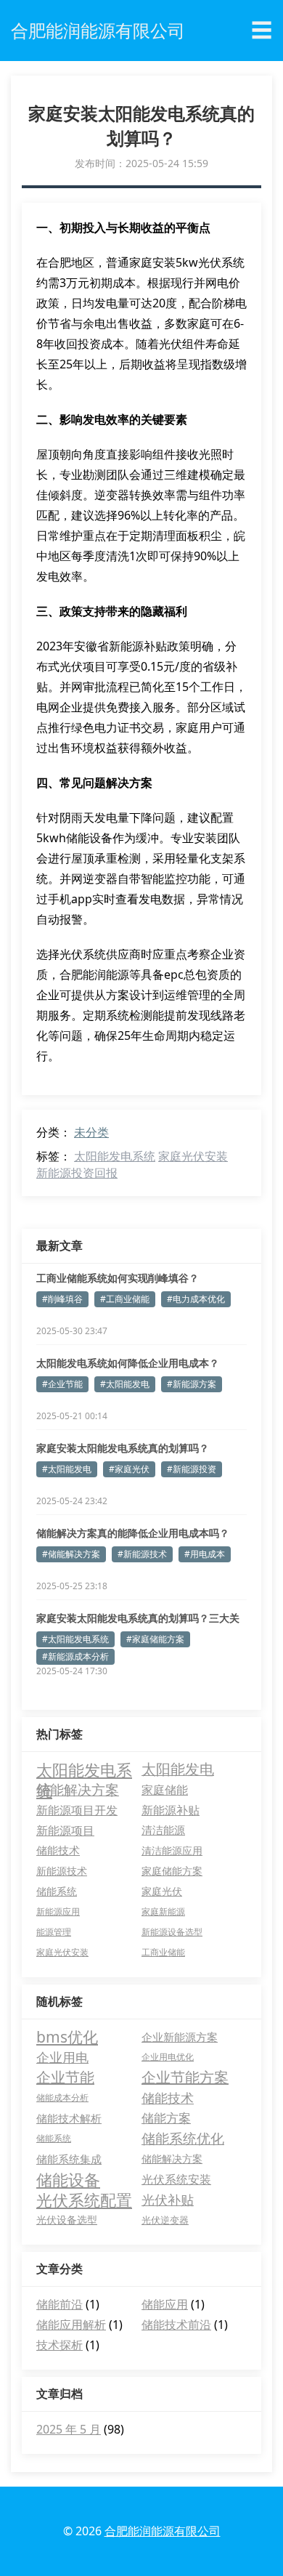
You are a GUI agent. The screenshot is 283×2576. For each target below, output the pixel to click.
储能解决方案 (78, 1790)
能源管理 (54, 1932)
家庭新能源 (163, 1911)
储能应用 (165, 2304)
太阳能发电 (178, 1769)
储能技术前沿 (176, 2325)
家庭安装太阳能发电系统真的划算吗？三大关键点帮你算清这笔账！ (138, 1618)
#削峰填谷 (62, 1299)
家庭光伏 (162, 1891)
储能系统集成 (69, 2159)
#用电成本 (205, 1554)
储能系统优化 (183, 2139)
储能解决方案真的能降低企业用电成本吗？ (133, 1533)
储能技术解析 (69, 2118)
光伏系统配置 (84, 2200)
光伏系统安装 (176, 2179)
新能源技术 (62, 1871)
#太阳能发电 (125, 1384)
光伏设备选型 (67, 2220)
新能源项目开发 (77, 1810)
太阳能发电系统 (115, 1156)
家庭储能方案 (172, 1871)
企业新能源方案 (180, 2037)
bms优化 (67, 2037)
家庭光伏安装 (193, 1156)
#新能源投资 (192, 1469)
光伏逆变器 (165, 2220)
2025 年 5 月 (69, 2429)
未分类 (91, 1132)
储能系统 (57, 1891)
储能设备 (68, 2179)
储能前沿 (60, 2304)
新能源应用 (58, 1911)
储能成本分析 (62, 2097)
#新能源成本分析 (75, 1656)
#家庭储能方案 (155, 1639)
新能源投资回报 (77, 1173)
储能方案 (166, 2118)
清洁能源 (163, 1830)
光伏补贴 (168, 2200)
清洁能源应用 (172, 1850)
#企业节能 (62, 1384)
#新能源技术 (142, 1554)
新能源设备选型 (172, 1932)
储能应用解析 (71, 2325)
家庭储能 (165, 1790)
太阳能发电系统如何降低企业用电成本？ (128, 1363)
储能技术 (58, 1850)
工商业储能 (163, 1952)
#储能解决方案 (71, 1554)
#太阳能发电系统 (75, 1639)
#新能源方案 (192, 1384)
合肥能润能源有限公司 (163, 2531)
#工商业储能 (125, 1299)
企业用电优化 (168, 2057)
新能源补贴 (171, 1810)
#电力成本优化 (196, 1299)
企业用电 (62, 2057)
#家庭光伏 (129, 1469)
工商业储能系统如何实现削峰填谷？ (118, 1278)
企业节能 (65, 2077)
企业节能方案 (185, 2077)
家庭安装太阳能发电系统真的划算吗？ (123, 1448)
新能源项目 (65, 1830)
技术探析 (60, 2345)
